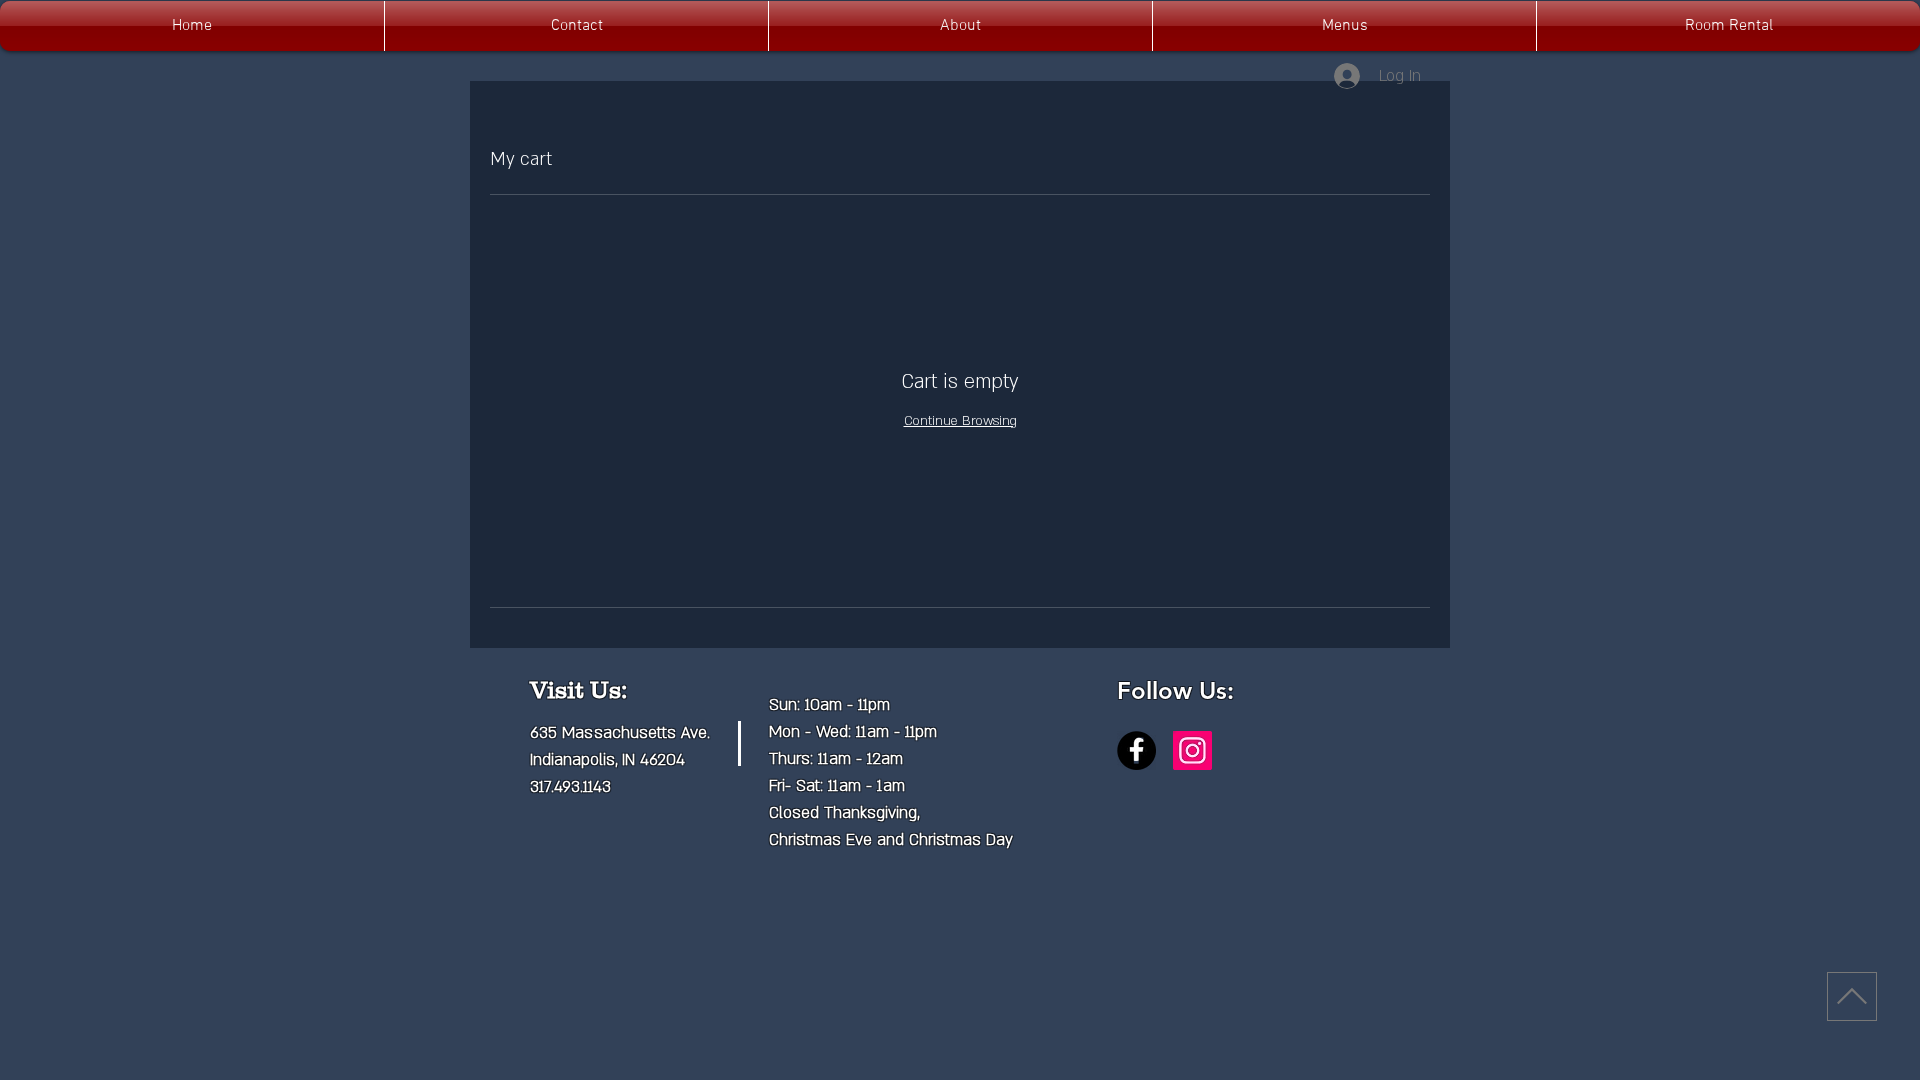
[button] (1344, 26)
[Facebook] (1136, 750)
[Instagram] (1192, 750)
